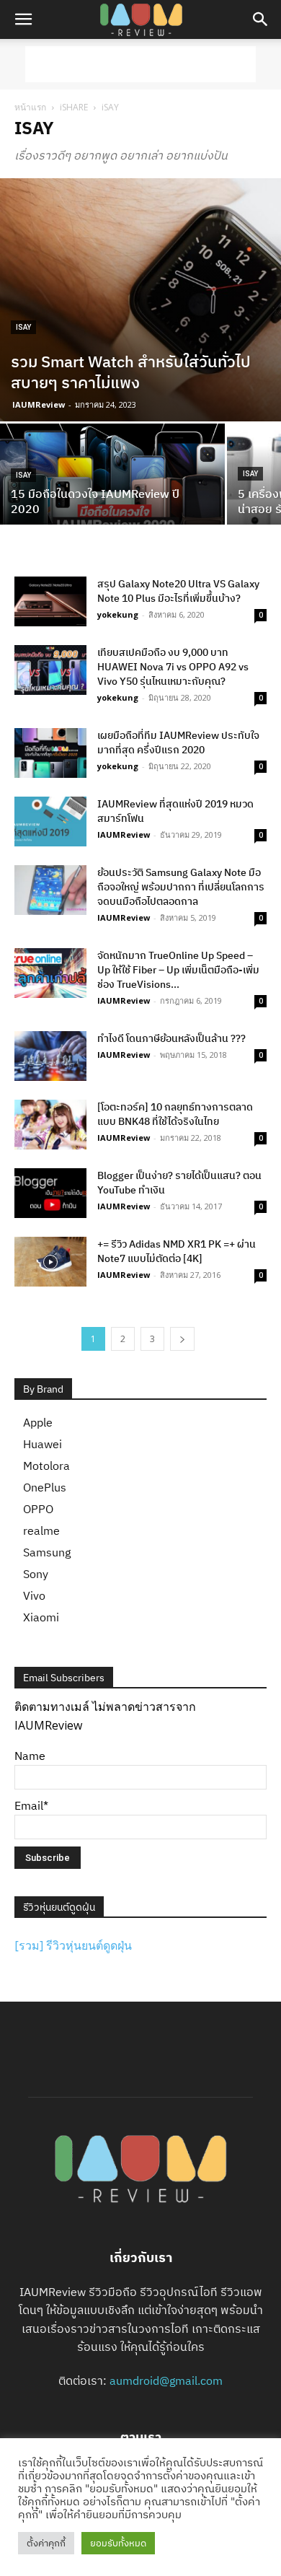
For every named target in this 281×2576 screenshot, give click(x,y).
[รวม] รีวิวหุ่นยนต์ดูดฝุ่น (73, 1945)
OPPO (38, 1509)
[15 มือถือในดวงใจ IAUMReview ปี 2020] (112, 479)
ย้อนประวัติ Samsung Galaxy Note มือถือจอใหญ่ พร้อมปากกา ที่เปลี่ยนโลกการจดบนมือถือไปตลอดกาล (181, 887)
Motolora (46, 1466)
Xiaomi (41, 1617)
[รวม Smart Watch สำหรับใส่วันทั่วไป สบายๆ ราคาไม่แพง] (140, 300)
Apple (38, 1422)
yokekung (118, 614)
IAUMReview (39, 404)
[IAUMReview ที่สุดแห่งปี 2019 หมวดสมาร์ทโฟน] (50, 822)
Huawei (43, 1444)
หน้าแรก (30, 107)
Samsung (47, 1552)
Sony (36, 1574)
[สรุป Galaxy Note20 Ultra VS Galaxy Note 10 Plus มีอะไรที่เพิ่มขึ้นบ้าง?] (50, 601)
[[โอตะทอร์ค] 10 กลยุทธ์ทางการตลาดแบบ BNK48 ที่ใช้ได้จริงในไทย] (50, 1125)
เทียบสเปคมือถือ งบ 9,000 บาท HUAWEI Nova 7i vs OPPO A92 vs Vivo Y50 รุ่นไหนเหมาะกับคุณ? (173, 667)
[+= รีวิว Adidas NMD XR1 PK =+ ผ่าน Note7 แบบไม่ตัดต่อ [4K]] (50, 1262)
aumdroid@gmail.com (166, 2380)
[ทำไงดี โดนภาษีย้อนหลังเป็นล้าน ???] (50, 1056)
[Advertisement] (140, 64)
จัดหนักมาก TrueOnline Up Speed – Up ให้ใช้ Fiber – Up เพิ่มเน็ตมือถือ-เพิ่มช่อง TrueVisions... (178, 970)
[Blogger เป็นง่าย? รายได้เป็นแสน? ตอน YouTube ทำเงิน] (50, 1193)
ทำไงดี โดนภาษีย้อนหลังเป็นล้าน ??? (171, 1038)
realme (41, 1530)
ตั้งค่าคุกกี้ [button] (46, 2543)
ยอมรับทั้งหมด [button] (118, 2543)
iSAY (23, 327)
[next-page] (182, 1339)
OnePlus (45, 1487)
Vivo (34, 1595)
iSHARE (74, 107)
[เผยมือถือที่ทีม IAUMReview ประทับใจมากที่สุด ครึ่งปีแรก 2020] (50, 753)
